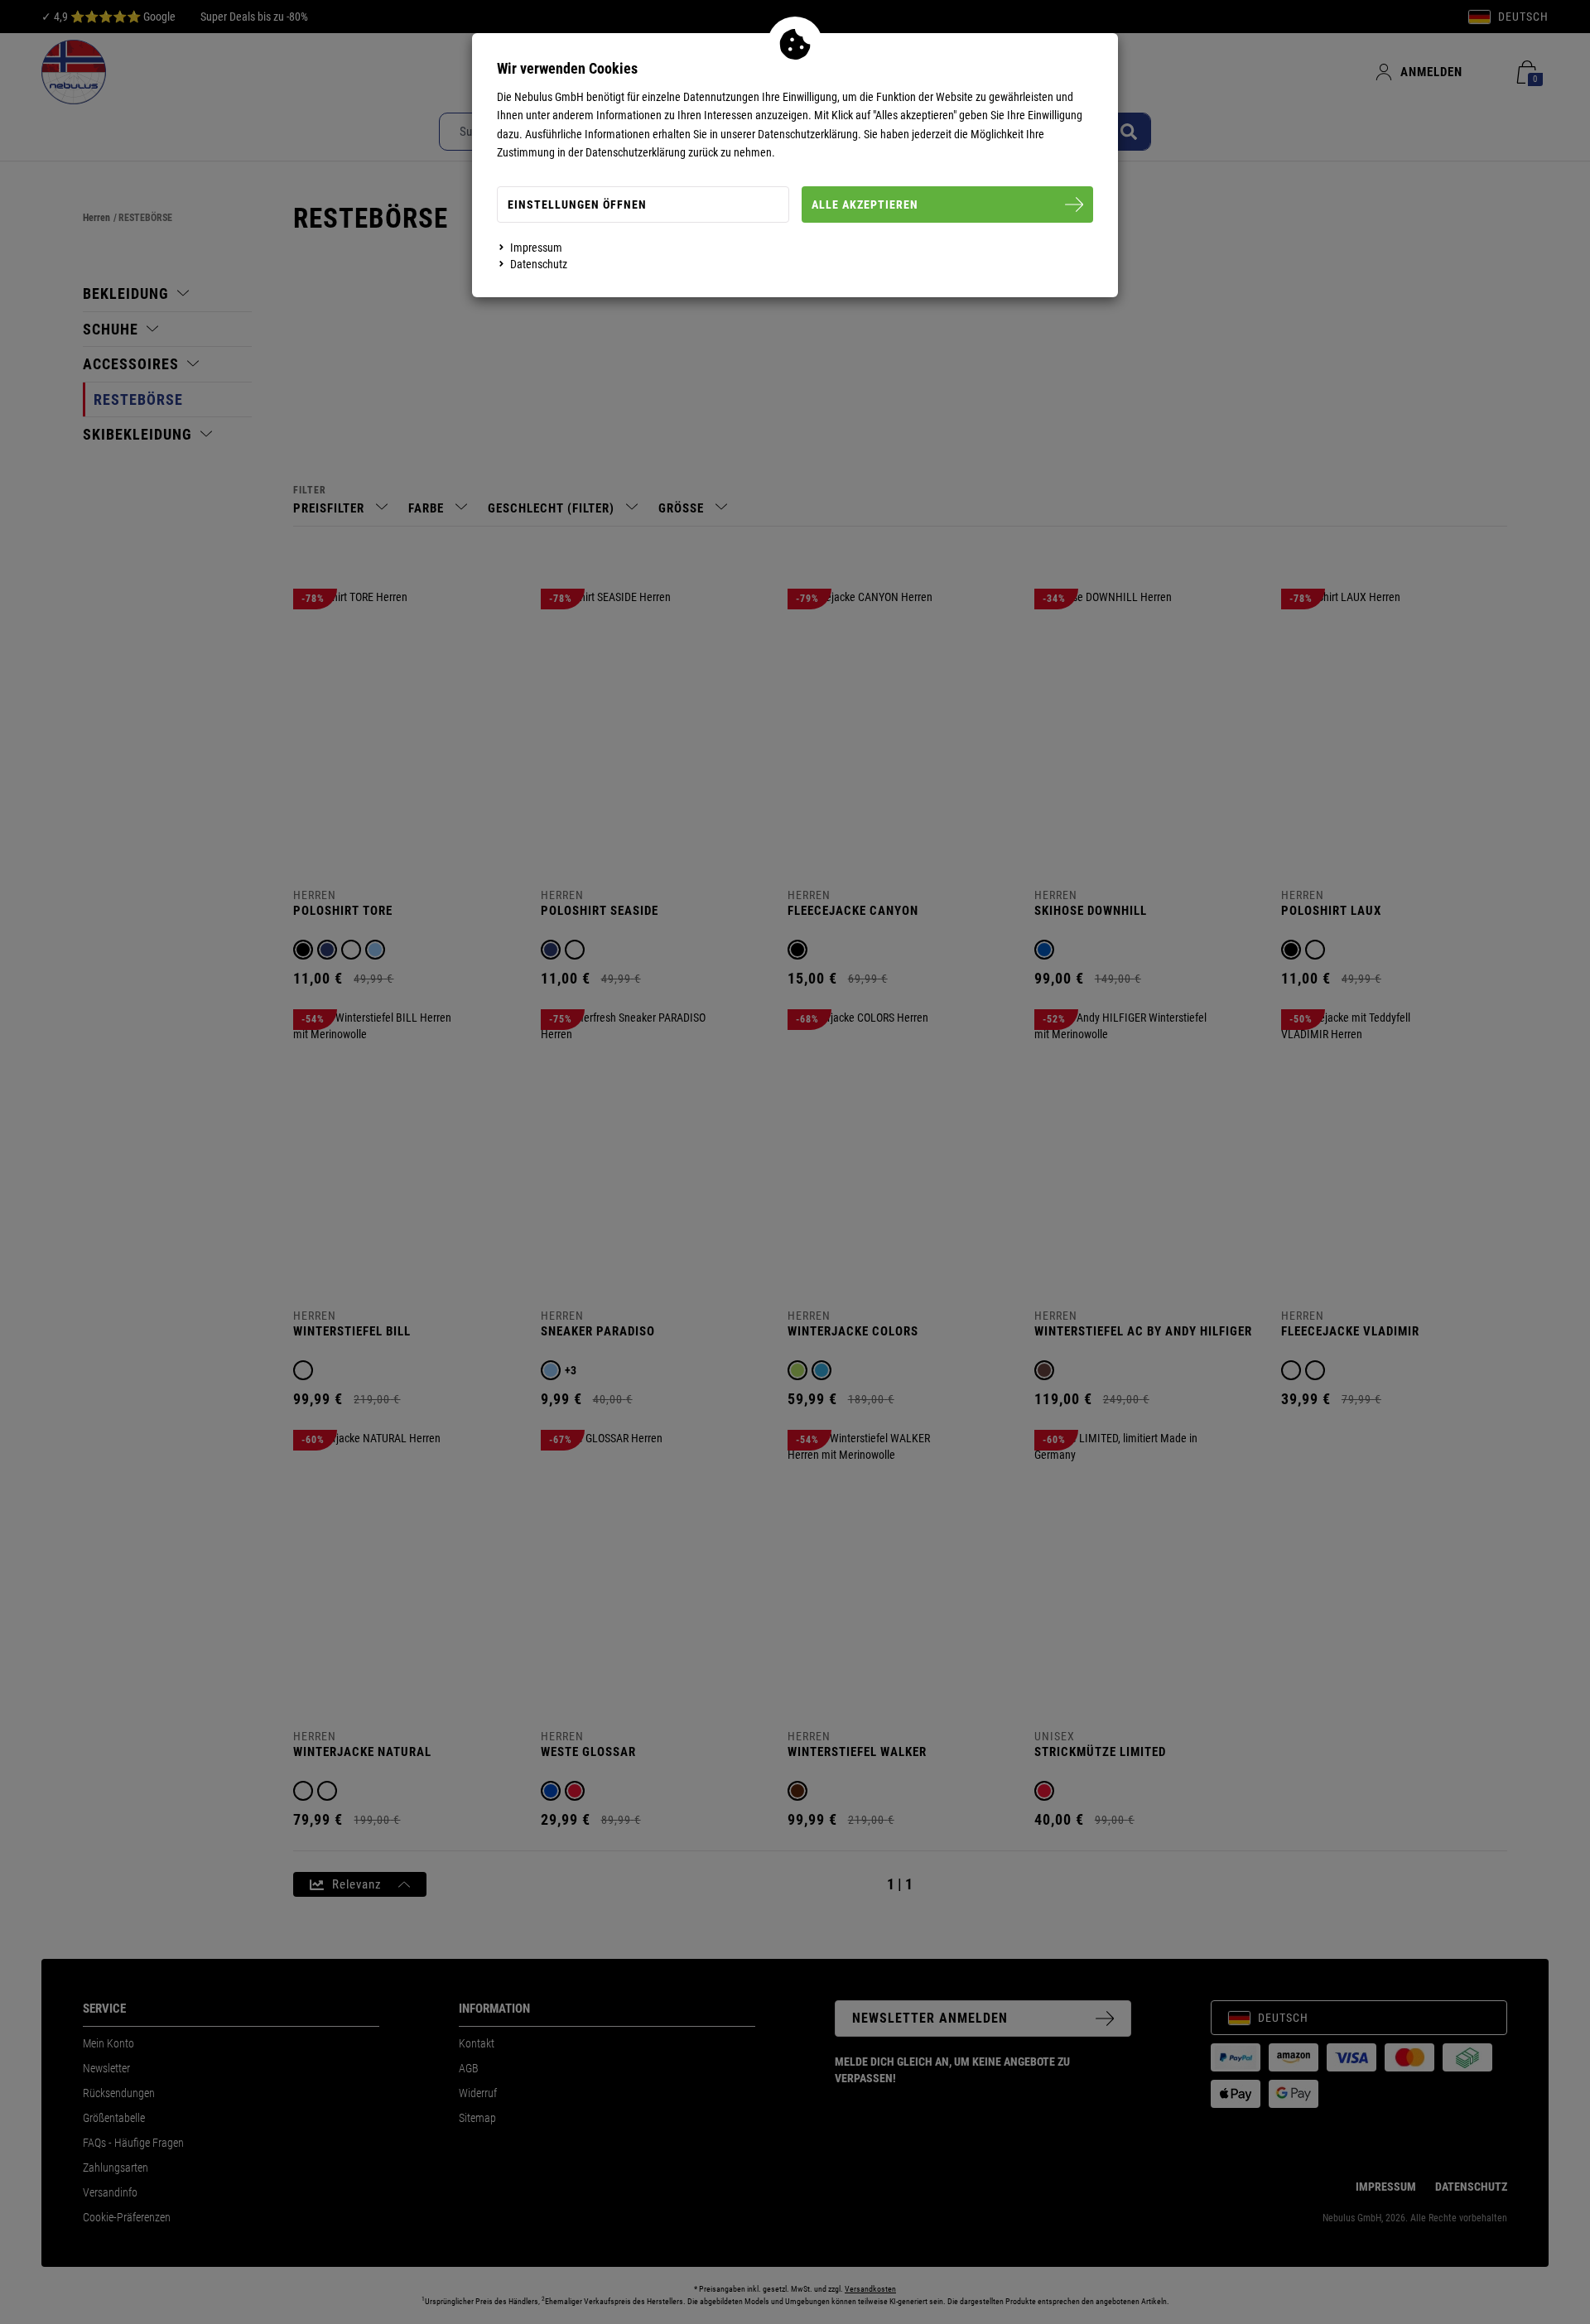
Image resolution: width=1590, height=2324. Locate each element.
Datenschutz (539, 264)
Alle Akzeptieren (865, 204)
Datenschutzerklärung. (809, 134)
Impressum (536, 248)
